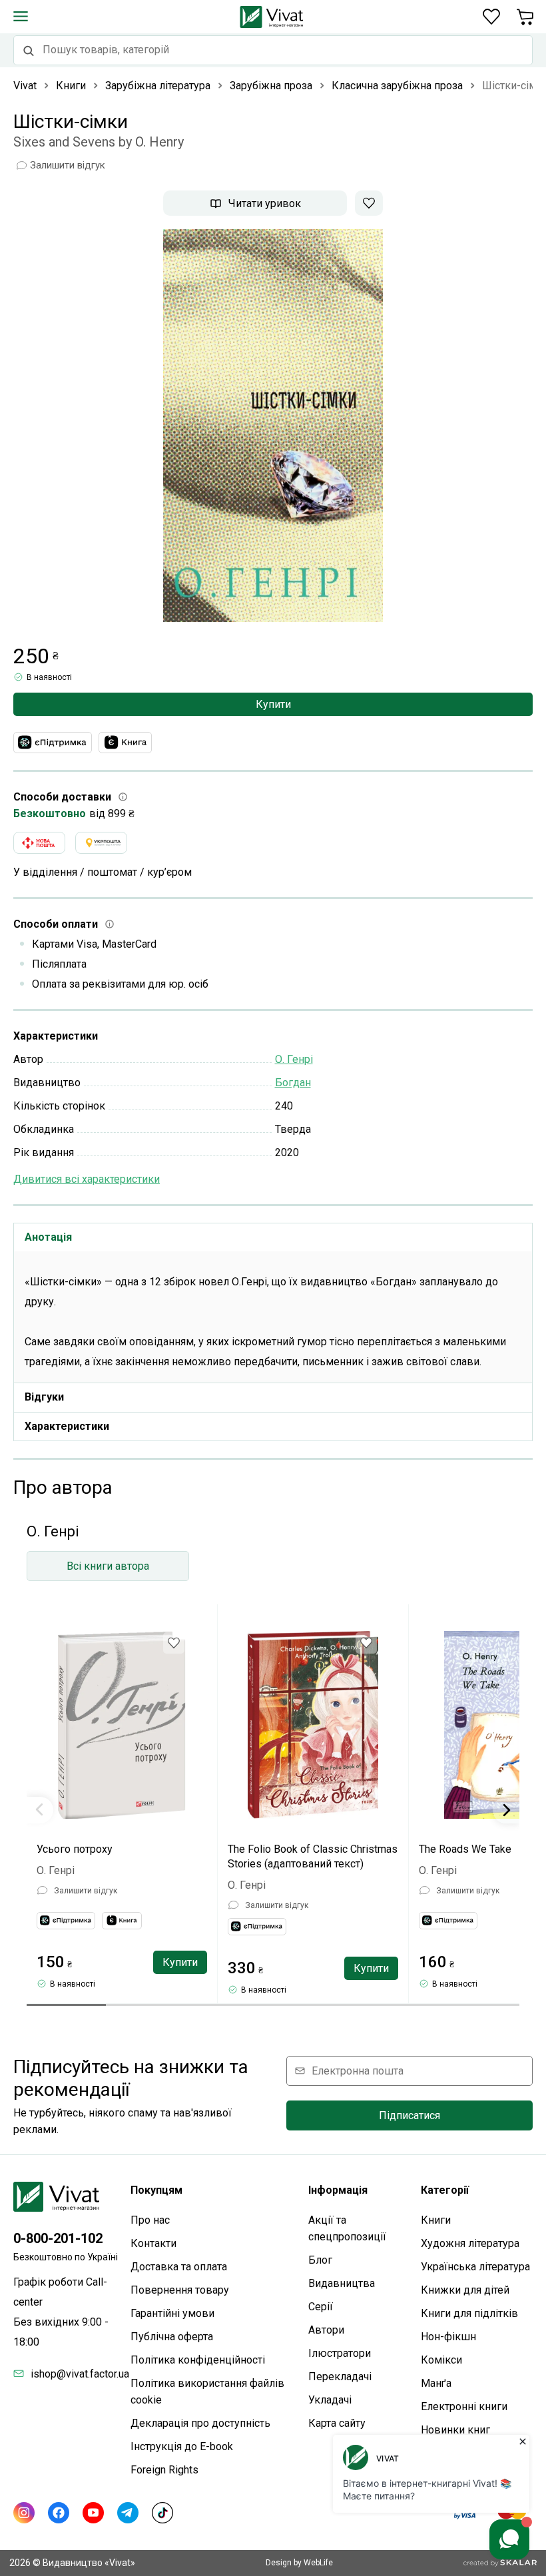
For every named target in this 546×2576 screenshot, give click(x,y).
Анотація (48, 1237)
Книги (436, 2220)
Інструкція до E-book (182, 2446)
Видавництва (342, 2283)
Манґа (436, 2383)
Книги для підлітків (469, 2313)
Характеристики (67, 1426)
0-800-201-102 (58, 2238)
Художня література (470, 2243)
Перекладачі (340, 2377)
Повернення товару (180, 2290)
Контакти (153, 2243)
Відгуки (44, 1397)
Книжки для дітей (465, 2290)
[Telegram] (128, 2513)
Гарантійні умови (172, 2313)
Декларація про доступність (200, 2423)
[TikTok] (162, 2513)
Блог (320, 2260)
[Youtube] (93, 2513)
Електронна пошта (358, 2071)
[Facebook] (59, 2513)
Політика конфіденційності (198, 2360)
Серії (321, 2307)
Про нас (150, 2220)
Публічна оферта (172, 2337)
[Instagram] (24, 2513)
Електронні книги (464, 2407)
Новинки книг (455, 2430)
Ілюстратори (340, 2353)
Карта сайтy (337, 2423)
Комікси (441, 2360)
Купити (273, 704)
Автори (326, 2330)
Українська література (475, 2267)
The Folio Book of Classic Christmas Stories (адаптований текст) (313, 1856)
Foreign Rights (164, 2470)
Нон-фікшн (448, 2337)
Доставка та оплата (179, 2267)
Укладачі (330, 2400)
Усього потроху (75, 1849)
